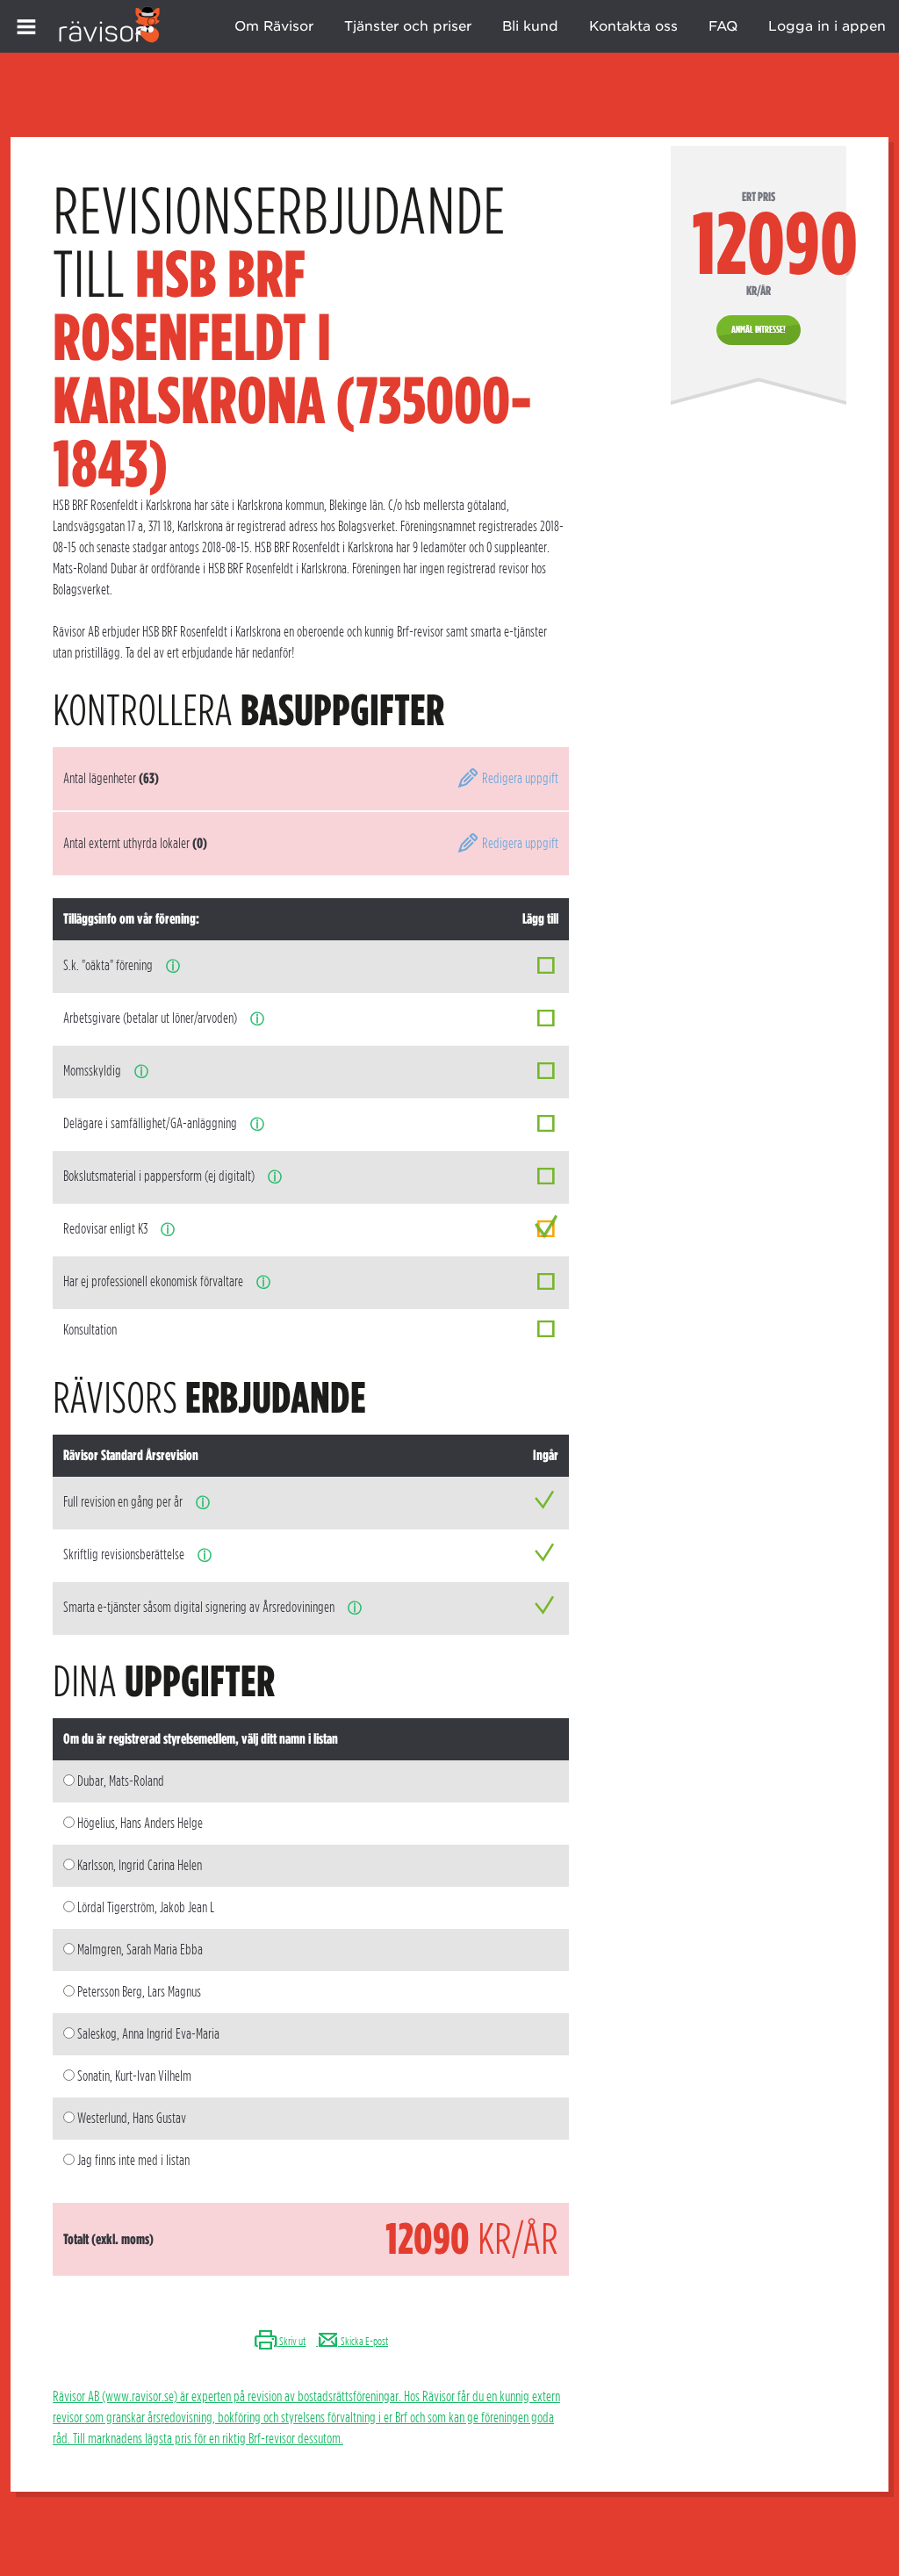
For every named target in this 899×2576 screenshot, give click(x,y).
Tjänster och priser (408, 26)
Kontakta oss (633, 26)
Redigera (519, 778)
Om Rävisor (274, 26)
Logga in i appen (827, 26)
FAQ (723, 26)
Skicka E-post (363, 2341)
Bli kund (530, 26)
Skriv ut (291, 2341)
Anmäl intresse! (759, 329)
